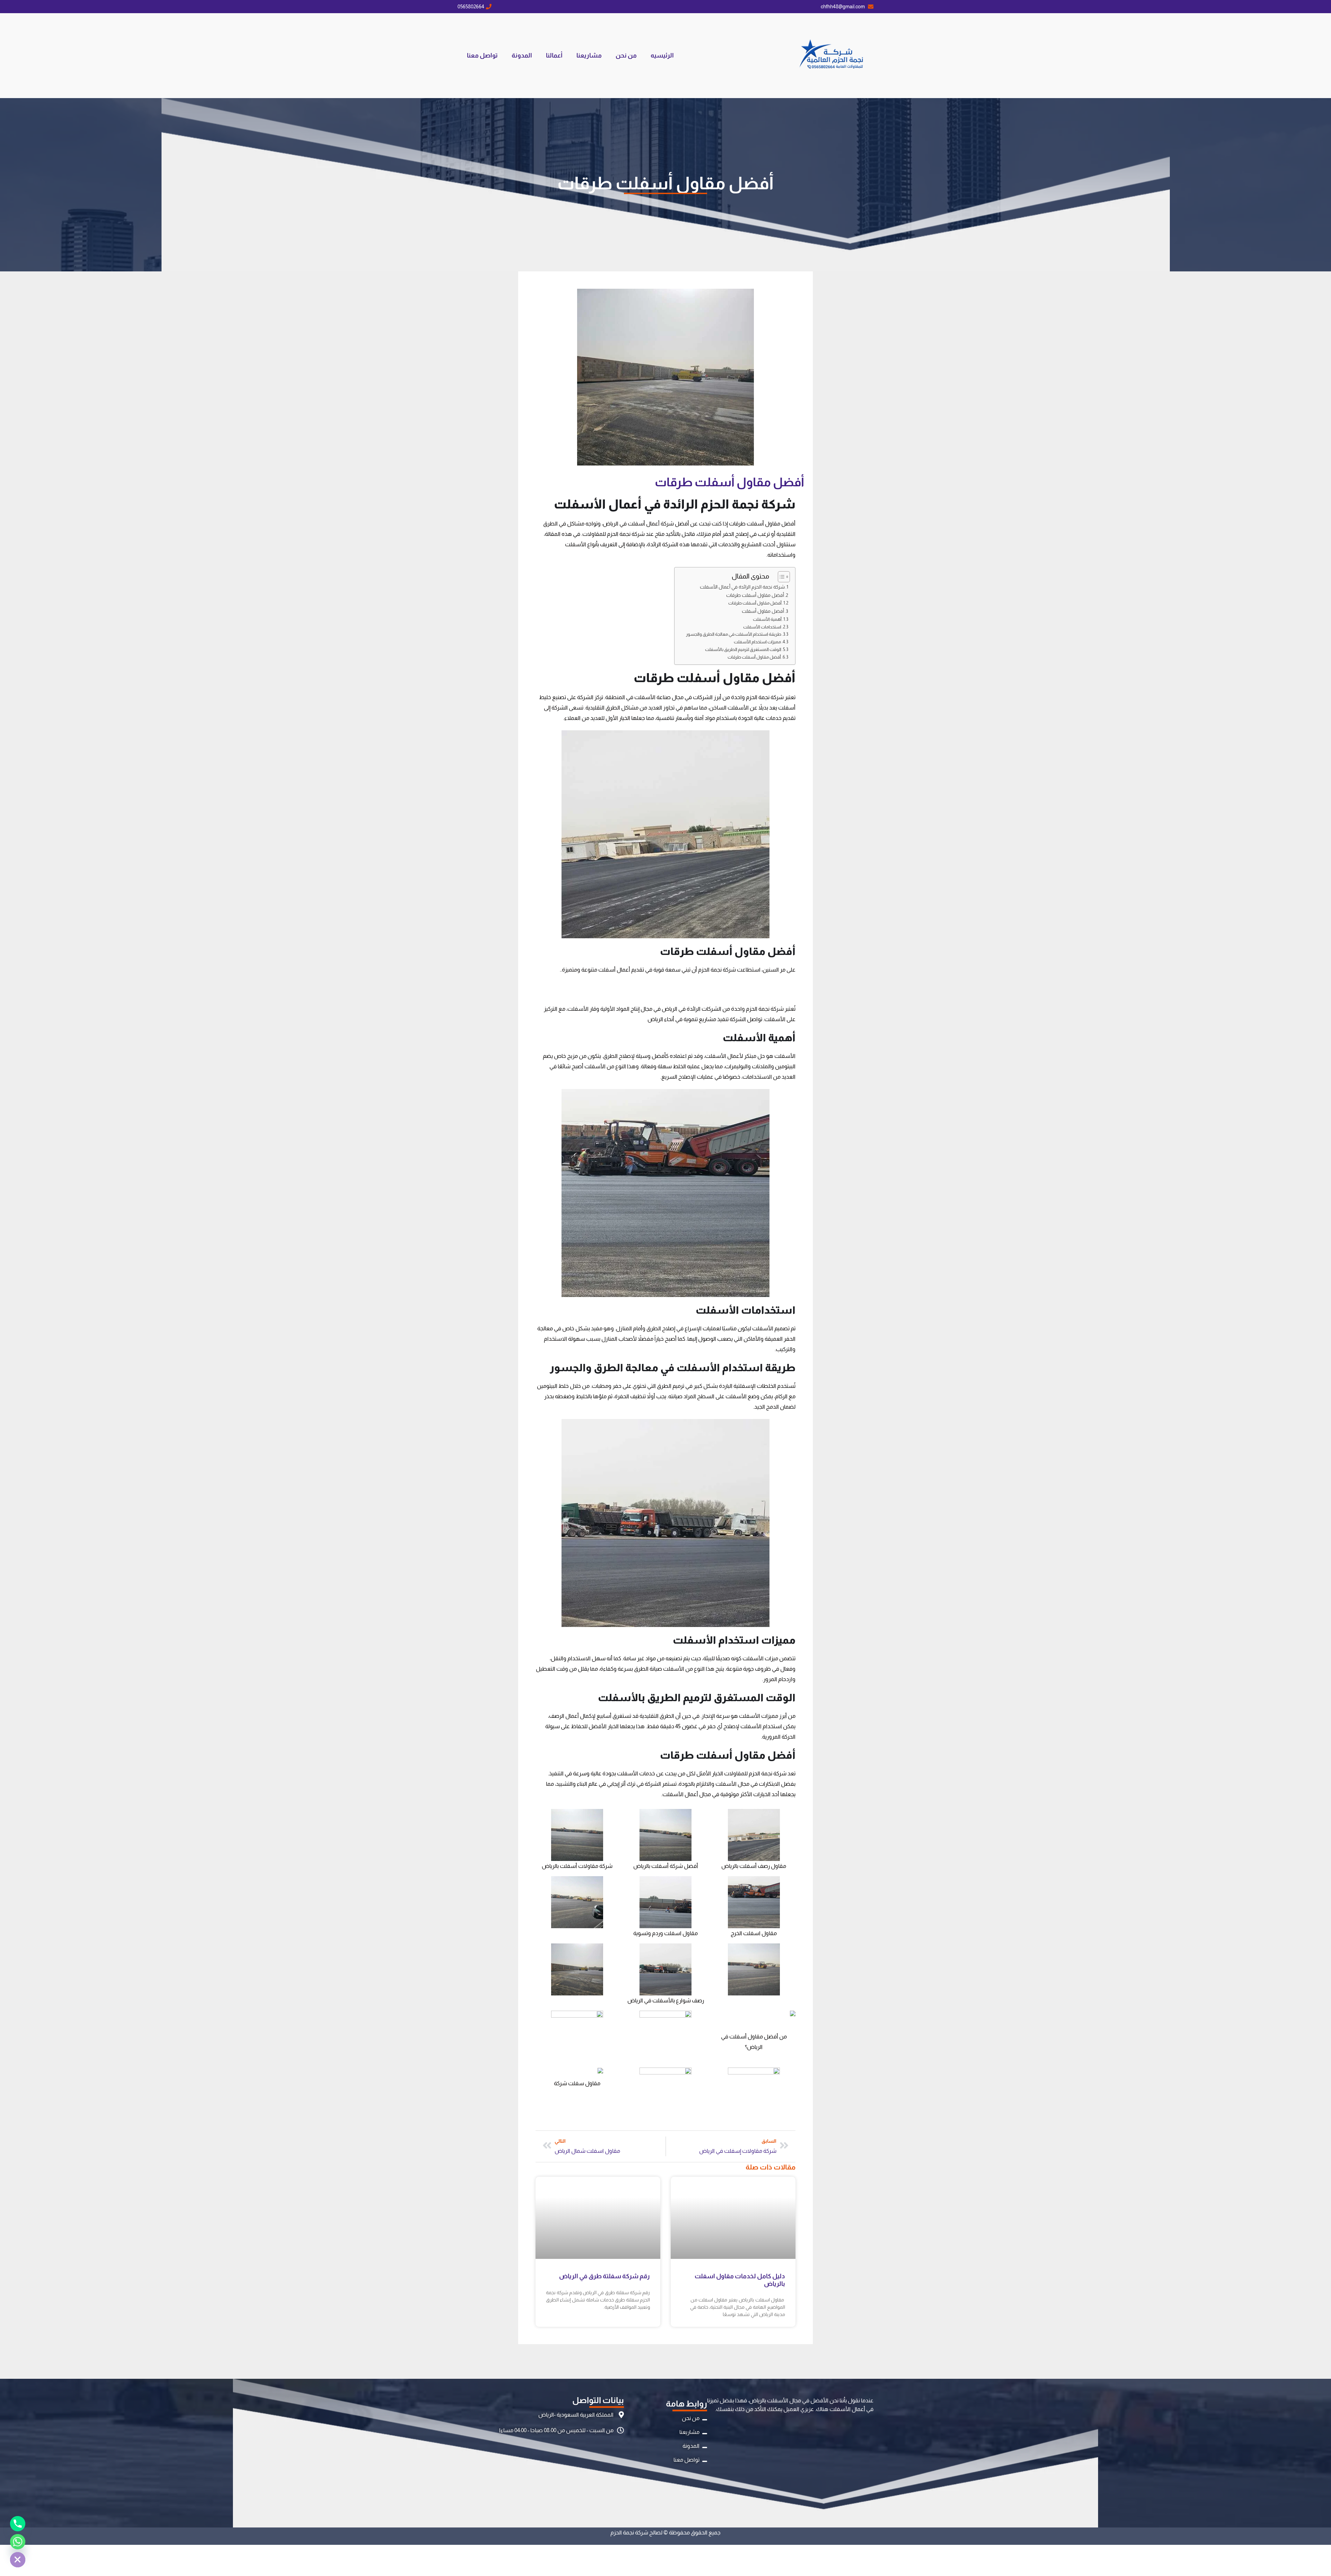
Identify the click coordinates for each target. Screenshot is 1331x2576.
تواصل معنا (482, 55)
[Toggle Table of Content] (780, 577)
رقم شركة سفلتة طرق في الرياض (604, 2276)
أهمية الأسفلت (767, 619)
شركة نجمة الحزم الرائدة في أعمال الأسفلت (742, 587)
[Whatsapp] (18, 2542)
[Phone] (18, 2524)
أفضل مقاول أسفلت (763, 611)
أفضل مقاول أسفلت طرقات (755, 595)
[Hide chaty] (18, 2560)
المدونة (522, 55)
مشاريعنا (589, 55)
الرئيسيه (662, 55)
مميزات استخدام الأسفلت (757, 642)
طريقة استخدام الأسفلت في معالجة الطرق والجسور (734, 634)
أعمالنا (554, 55)
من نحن (626, 55)
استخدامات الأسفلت (762, 627)
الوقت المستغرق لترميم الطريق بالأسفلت (743, 649)
